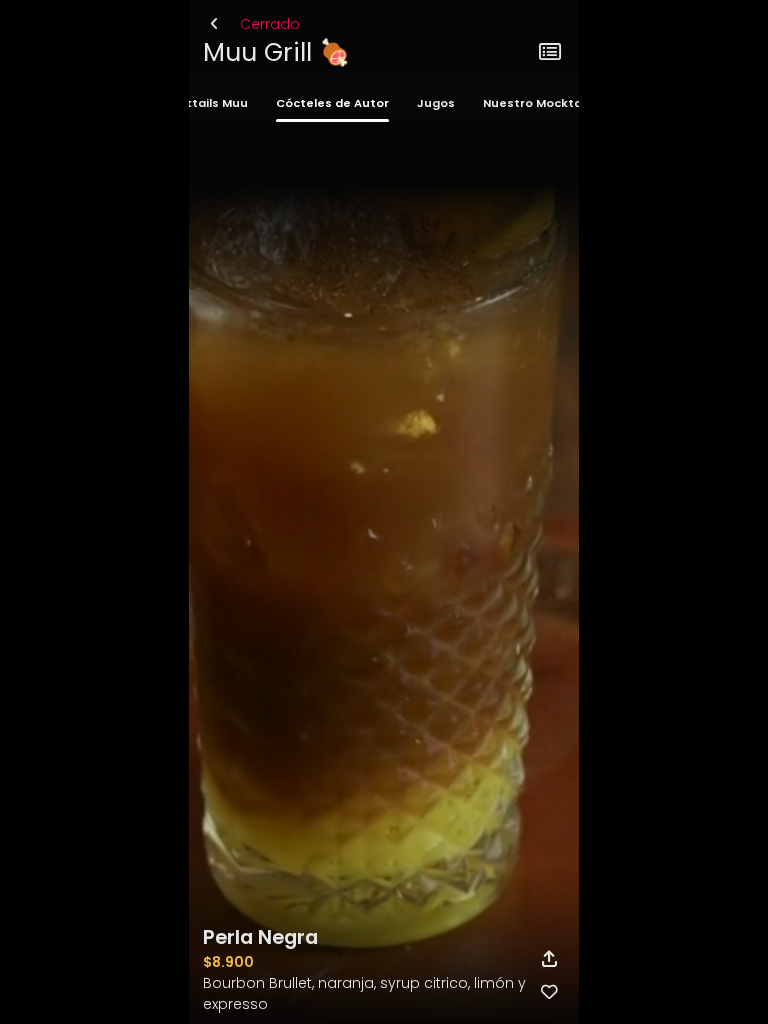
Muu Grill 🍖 (276, 52)
